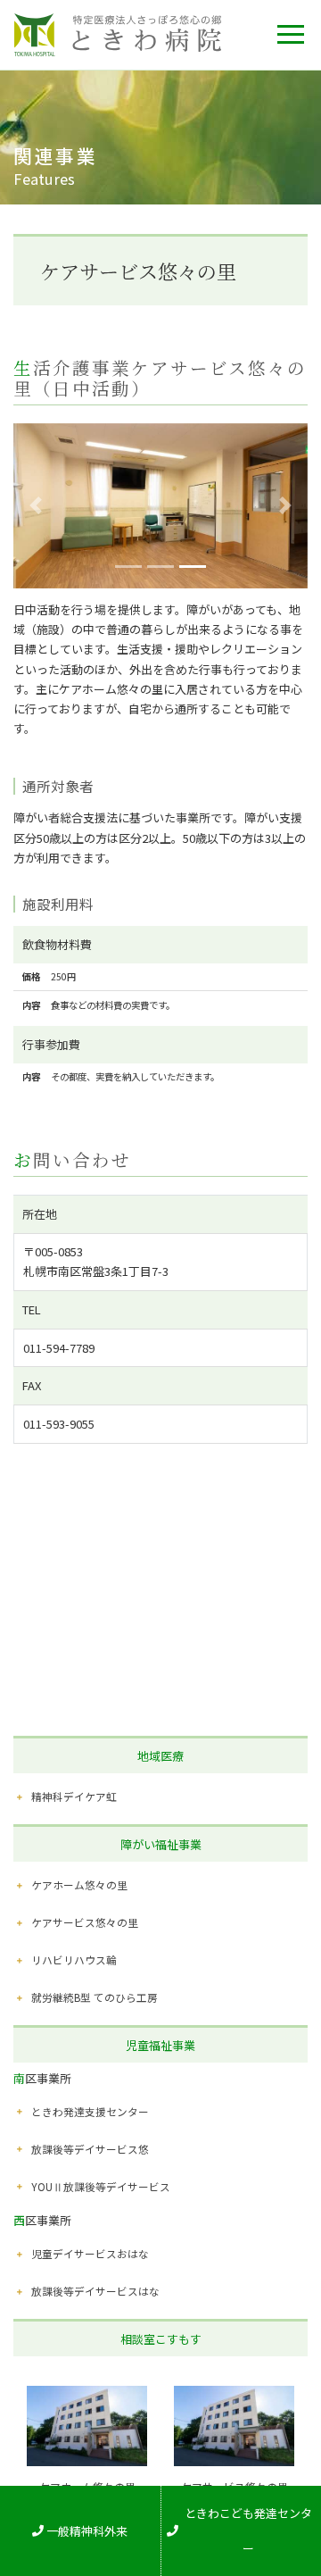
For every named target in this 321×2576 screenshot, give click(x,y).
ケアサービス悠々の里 (85, 1922)
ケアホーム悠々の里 (79, 1884)
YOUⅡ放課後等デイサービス (101, 2186)
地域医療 (160, 1756)
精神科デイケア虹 (74, 1796)
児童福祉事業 (160, 2045)
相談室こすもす (161, 2339)
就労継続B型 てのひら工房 (95, 1997)
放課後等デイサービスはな (95, 2291)
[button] (36, 506)
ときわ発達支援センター (90, 2111)
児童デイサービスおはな (90, 2253)
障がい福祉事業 (161, 1844)
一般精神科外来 (87, 2531)
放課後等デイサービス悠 (90, 2149)
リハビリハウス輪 (74, 1959)
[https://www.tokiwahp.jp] (118, 35)
